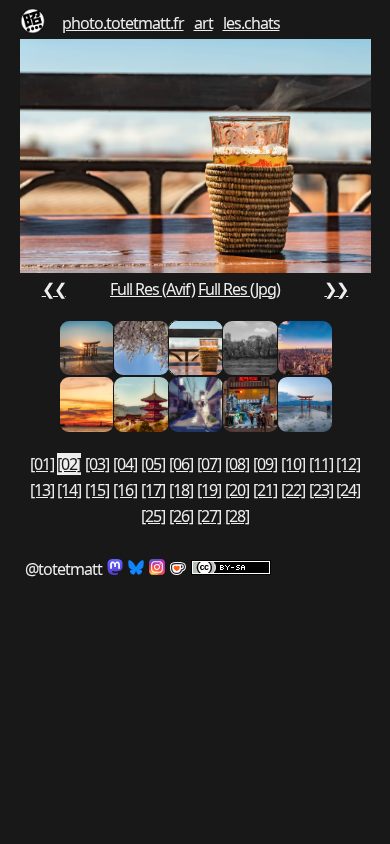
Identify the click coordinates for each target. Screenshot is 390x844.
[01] (42, 464)
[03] (97, 464)
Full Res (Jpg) (239, 289)
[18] (181, 490)
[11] (321, 464)
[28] (237, 516)
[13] (42, 490)
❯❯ (336, 289)
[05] (153, 464)
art (203, 23)
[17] (153, 490)
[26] (181, 516)
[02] (69, 464)
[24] (348, 490)
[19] (209, 490)
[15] (97, 490)
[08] (237, 464)
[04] (125, 464)
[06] (181, 464)
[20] (237, 490)
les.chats (251, 23)
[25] (153, 516)
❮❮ (54, 289)
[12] (348, 464)
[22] (293, 490)
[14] (69, 490)
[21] (265, 490)
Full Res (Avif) (152, 289)
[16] (125, 490)
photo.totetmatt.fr (123, 23)
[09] (265, 464)
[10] (293, 464)
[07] (209, 464)
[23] (321, 490)
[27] (209, 516)
